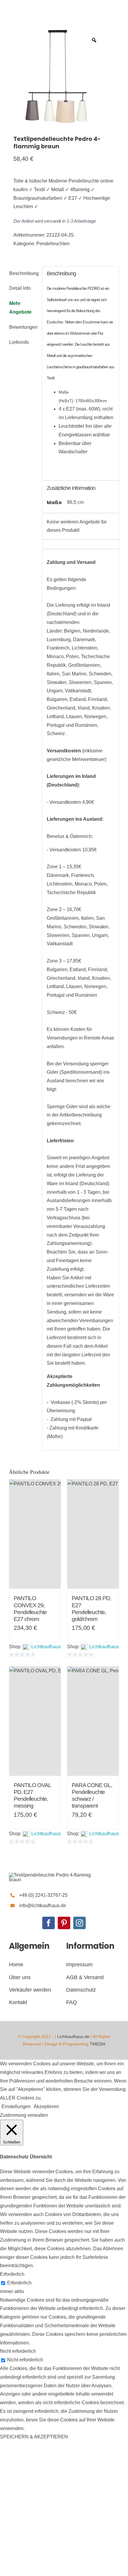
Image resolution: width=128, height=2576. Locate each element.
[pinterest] (64, 1923)
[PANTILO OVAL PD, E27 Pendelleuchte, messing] (35, 1721)
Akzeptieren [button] (46, 2106)
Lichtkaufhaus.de (73, 2036)
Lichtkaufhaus (46, 1647)
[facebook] (49, 1923)
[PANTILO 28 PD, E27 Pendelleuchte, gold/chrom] (93, 1534)
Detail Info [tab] (20, 288)
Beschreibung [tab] (23, 273)
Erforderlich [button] (12, 2274)
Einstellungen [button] (16, 2106)
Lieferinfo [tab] (19, 342)
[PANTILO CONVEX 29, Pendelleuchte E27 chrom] (35, 1534)
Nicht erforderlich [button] (18, 2351)
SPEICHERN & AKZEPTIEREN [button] (34, 2437)
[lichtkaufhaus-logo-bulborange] (54, 1875)
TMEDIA (97, 2044)
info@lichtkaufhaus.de (43, 1906)
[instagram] (79, 1923)
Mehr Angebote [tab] (20, 308)
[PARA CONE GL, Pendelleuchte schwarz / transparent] (93, 1721)
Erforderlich (19, 2283)
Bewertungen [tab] (23, 327)
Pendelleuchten (53, 244)
